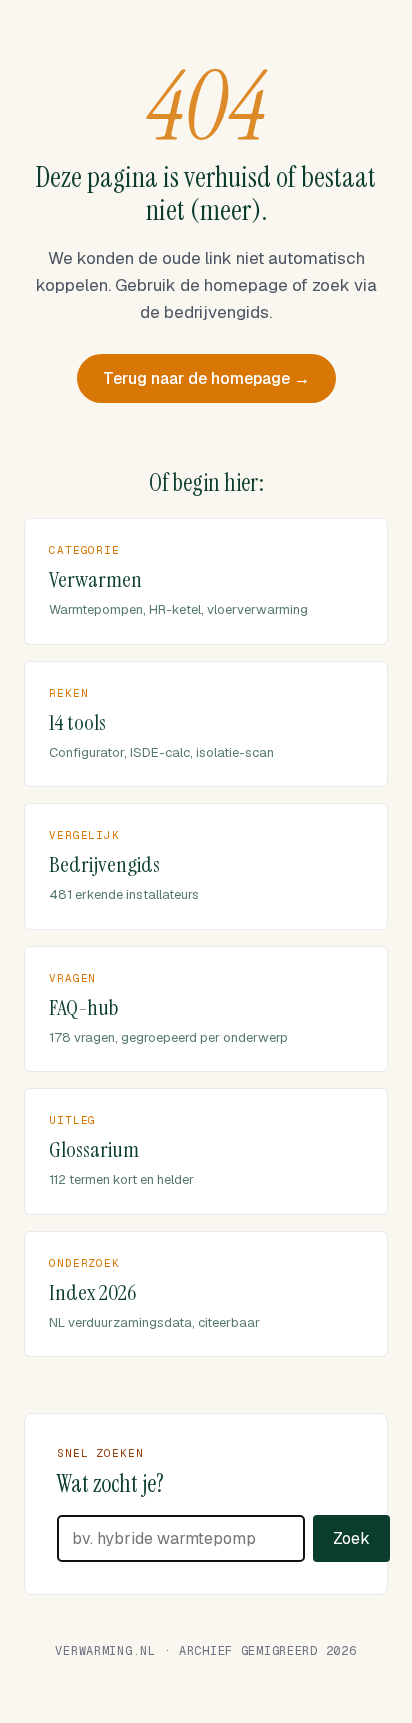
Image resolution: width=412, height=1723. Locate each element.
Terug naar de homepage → (206, 378)
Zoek (351, 1538)
